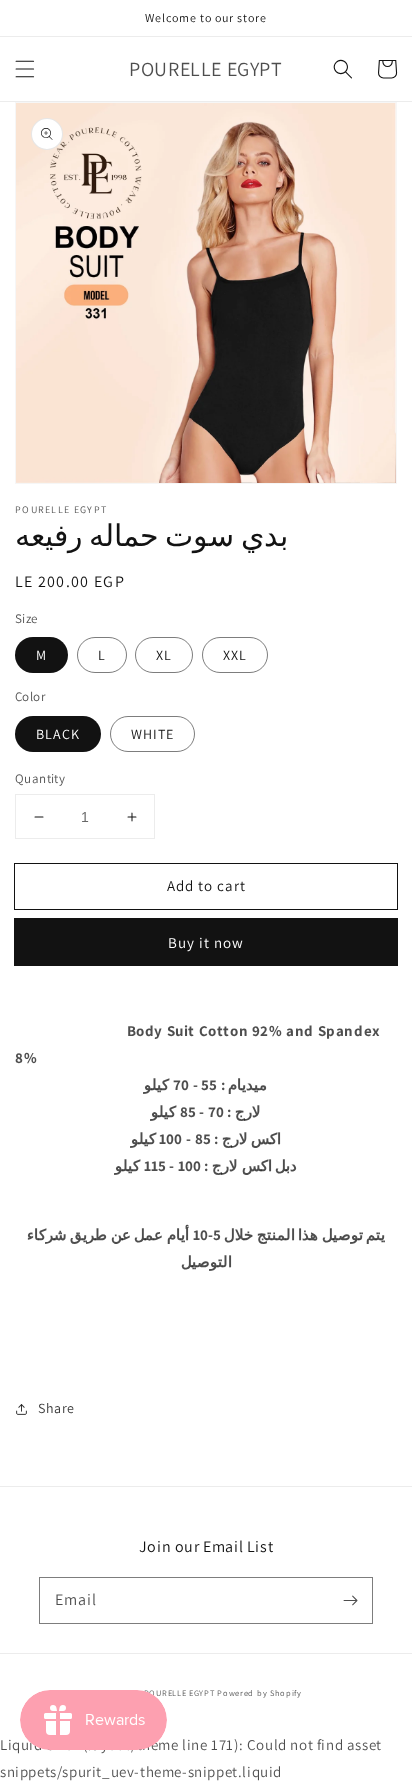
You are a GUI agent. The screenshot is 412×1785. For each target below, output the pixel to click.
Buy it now (206, 942)
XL (164, 655)
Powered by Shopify (259, 1692)
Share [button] (56, 1408)
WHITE (152, 734)
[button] (25, 69)
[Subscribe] (350, 1600)
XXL (235, 655)
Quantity (40, 778)
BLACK (58, 734)
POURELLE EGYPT (179, 1692)
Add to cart (206, 885)
